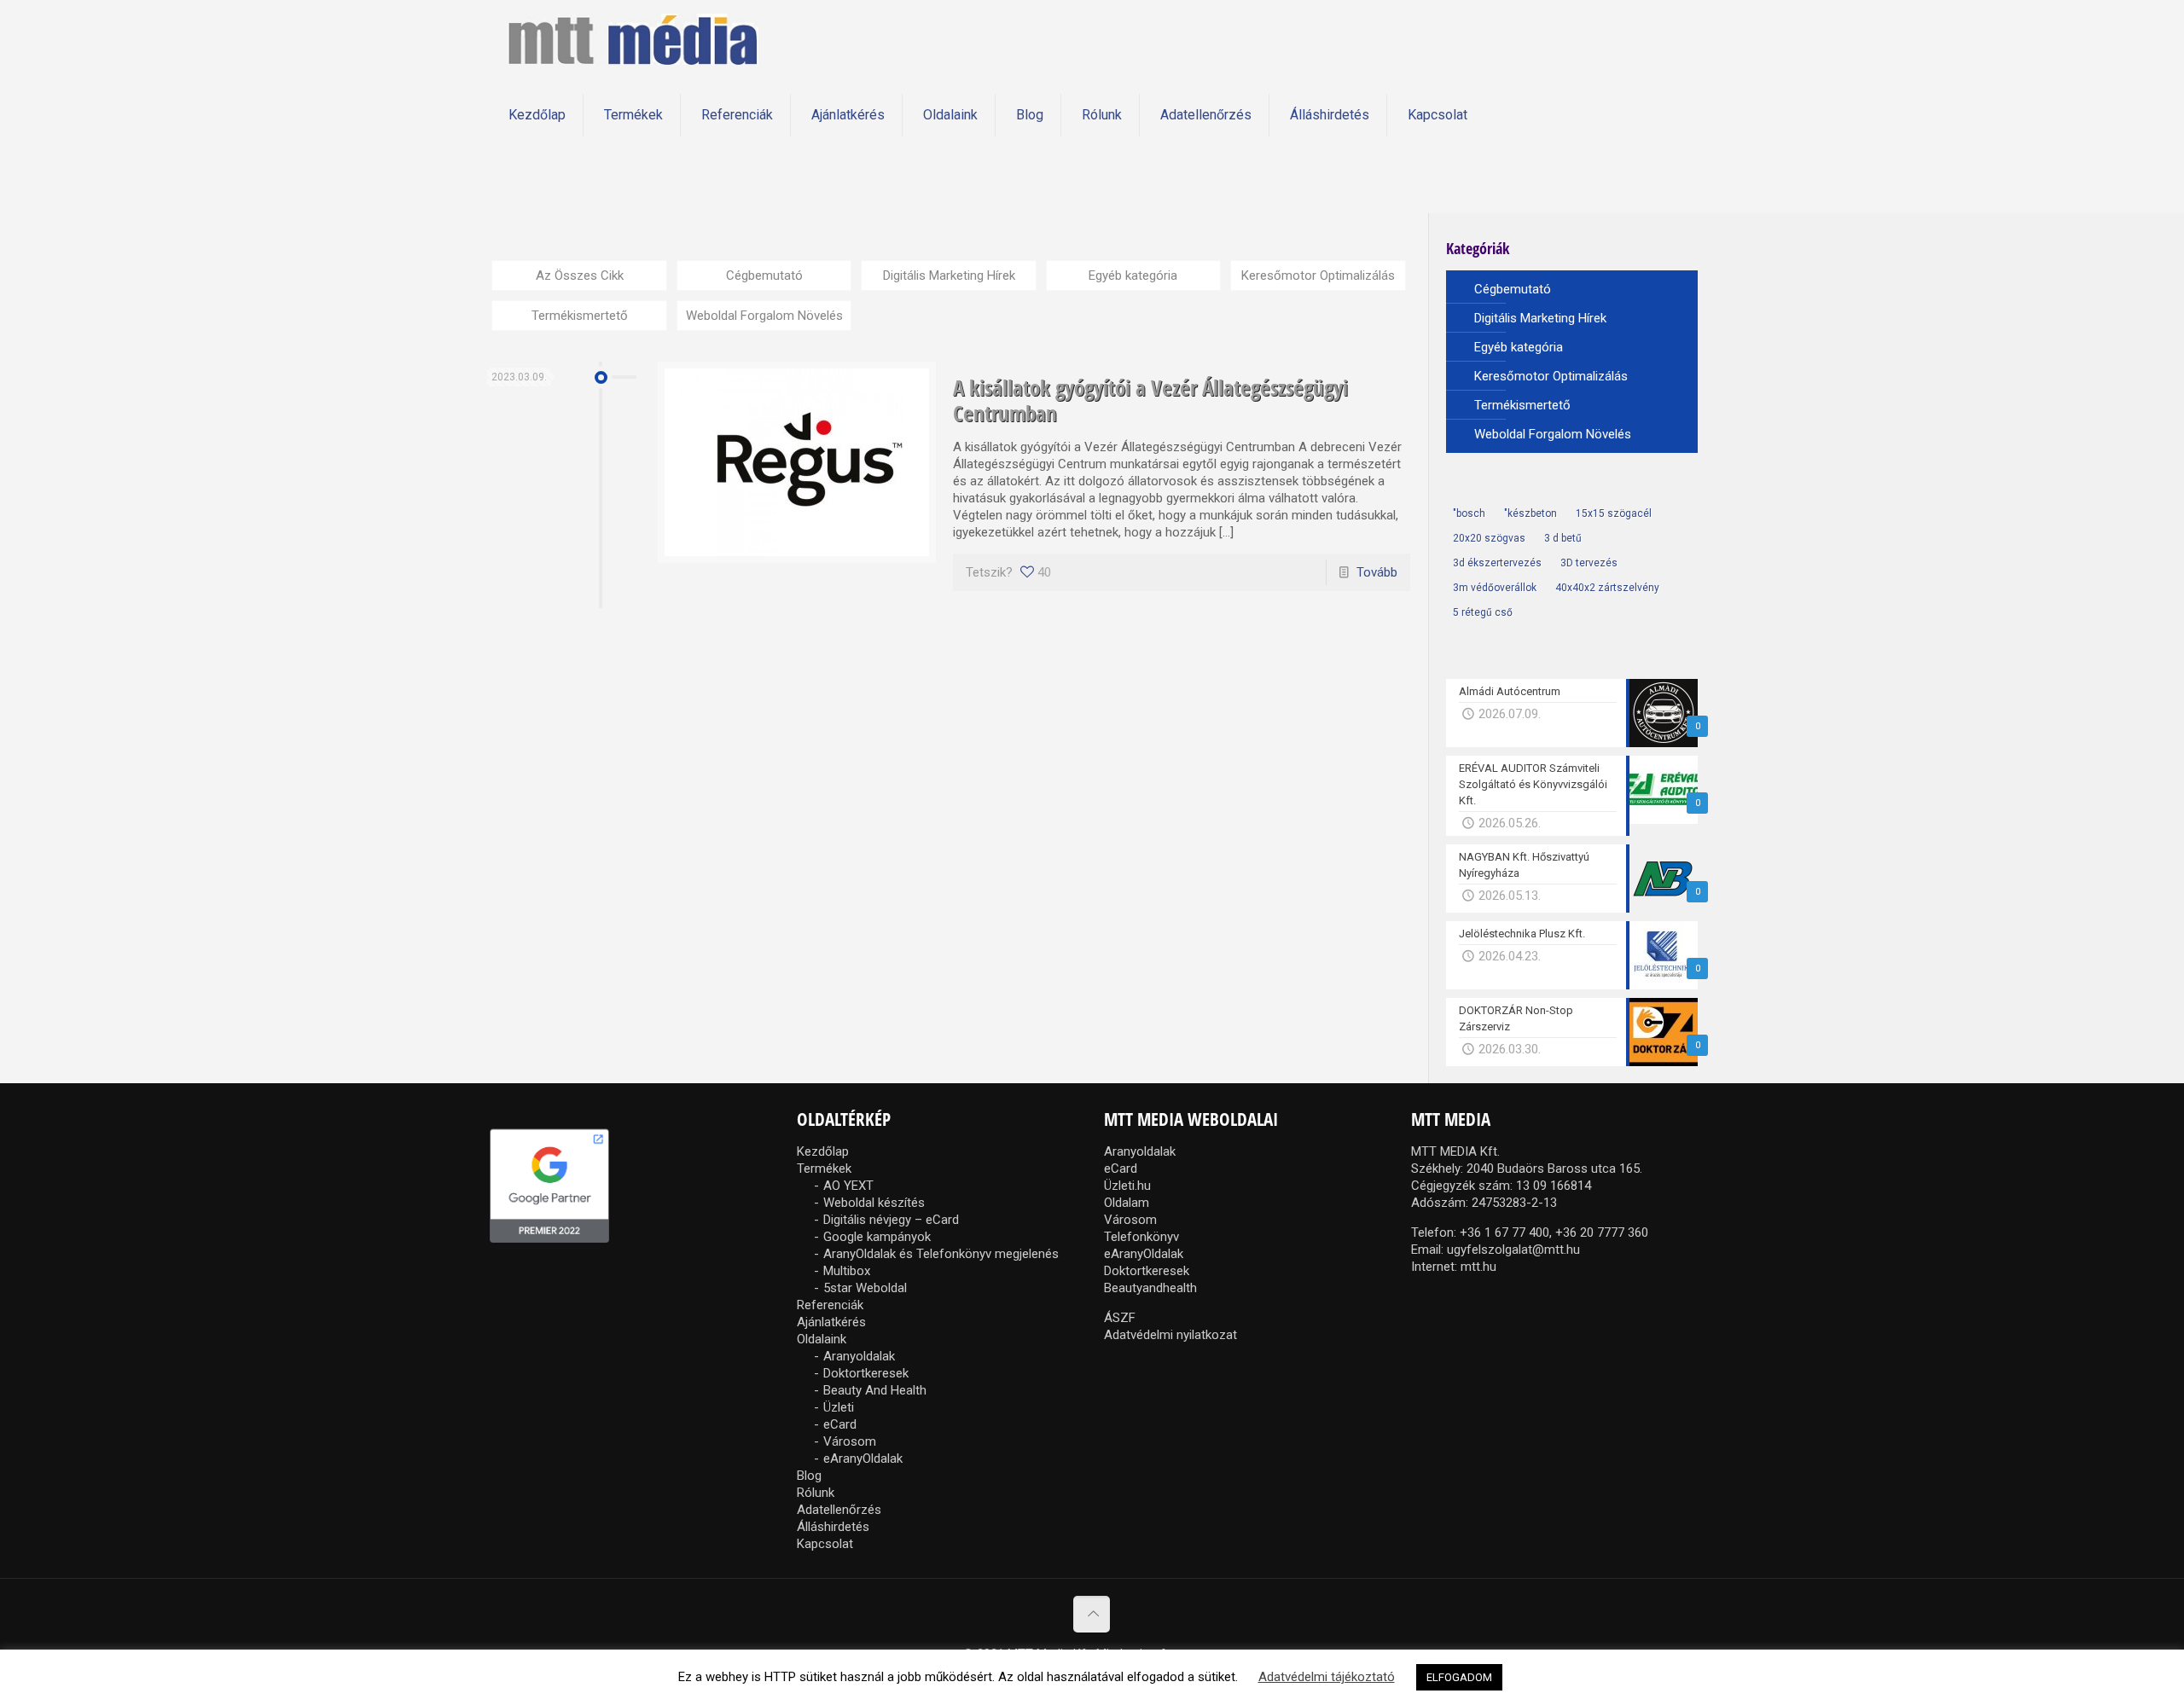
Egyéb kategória (1133, 275)
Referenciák (830, 1305)
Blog (809, 1476)
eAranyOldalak (863, 1459)
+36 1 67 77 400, (1506, 1232)
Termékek (824, 1169)
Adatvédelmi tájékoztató (1327, 1677)
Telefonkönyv (1141, 1237)
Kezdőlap (823, 1151)
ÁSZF (1120, 1318)
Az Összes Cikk (580, 275)
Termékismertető (580, 316)
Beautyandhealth (1150, 1288)
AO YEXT (848, 1186)
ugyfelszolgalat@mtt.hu (1513, 1250)
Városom (850, 1441)
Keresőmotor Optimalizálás (1318, 275)
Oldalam (1127, 1203)
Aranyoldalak (859, 1356)
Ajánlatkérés (831, 1322)
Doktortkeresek (866, 1373)
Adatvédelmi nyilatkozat (1170, 1335)
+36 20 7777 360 (1602, 1232)
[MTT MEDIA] (633, 38)
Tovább (1377, 572)
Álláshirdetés (833, 1527)
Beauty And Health (875, 1390)
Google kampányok (877, 1237)
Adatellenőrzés (839, 1510)
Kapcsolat (825, 1544)
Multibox (847, 1271)
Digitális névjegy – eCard (891, 1220)
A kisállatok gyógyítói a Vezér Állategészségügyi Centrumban (1150, 400)
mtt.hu (1478, 1267)
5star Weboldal (865, 1288)
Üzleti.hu (1127, 1186)
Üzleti (839, 1407)
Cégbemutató (764, 275)
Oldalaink (822, 1339)
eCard (840, 1424)
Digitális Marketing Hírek (949, 275)
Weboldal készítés (874, 1203)
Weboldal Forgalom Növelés (764, 316)
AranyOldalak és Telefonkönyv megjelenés (941, 1254)
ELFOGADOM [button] (1459, 1677)
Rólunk (816, 1493)
